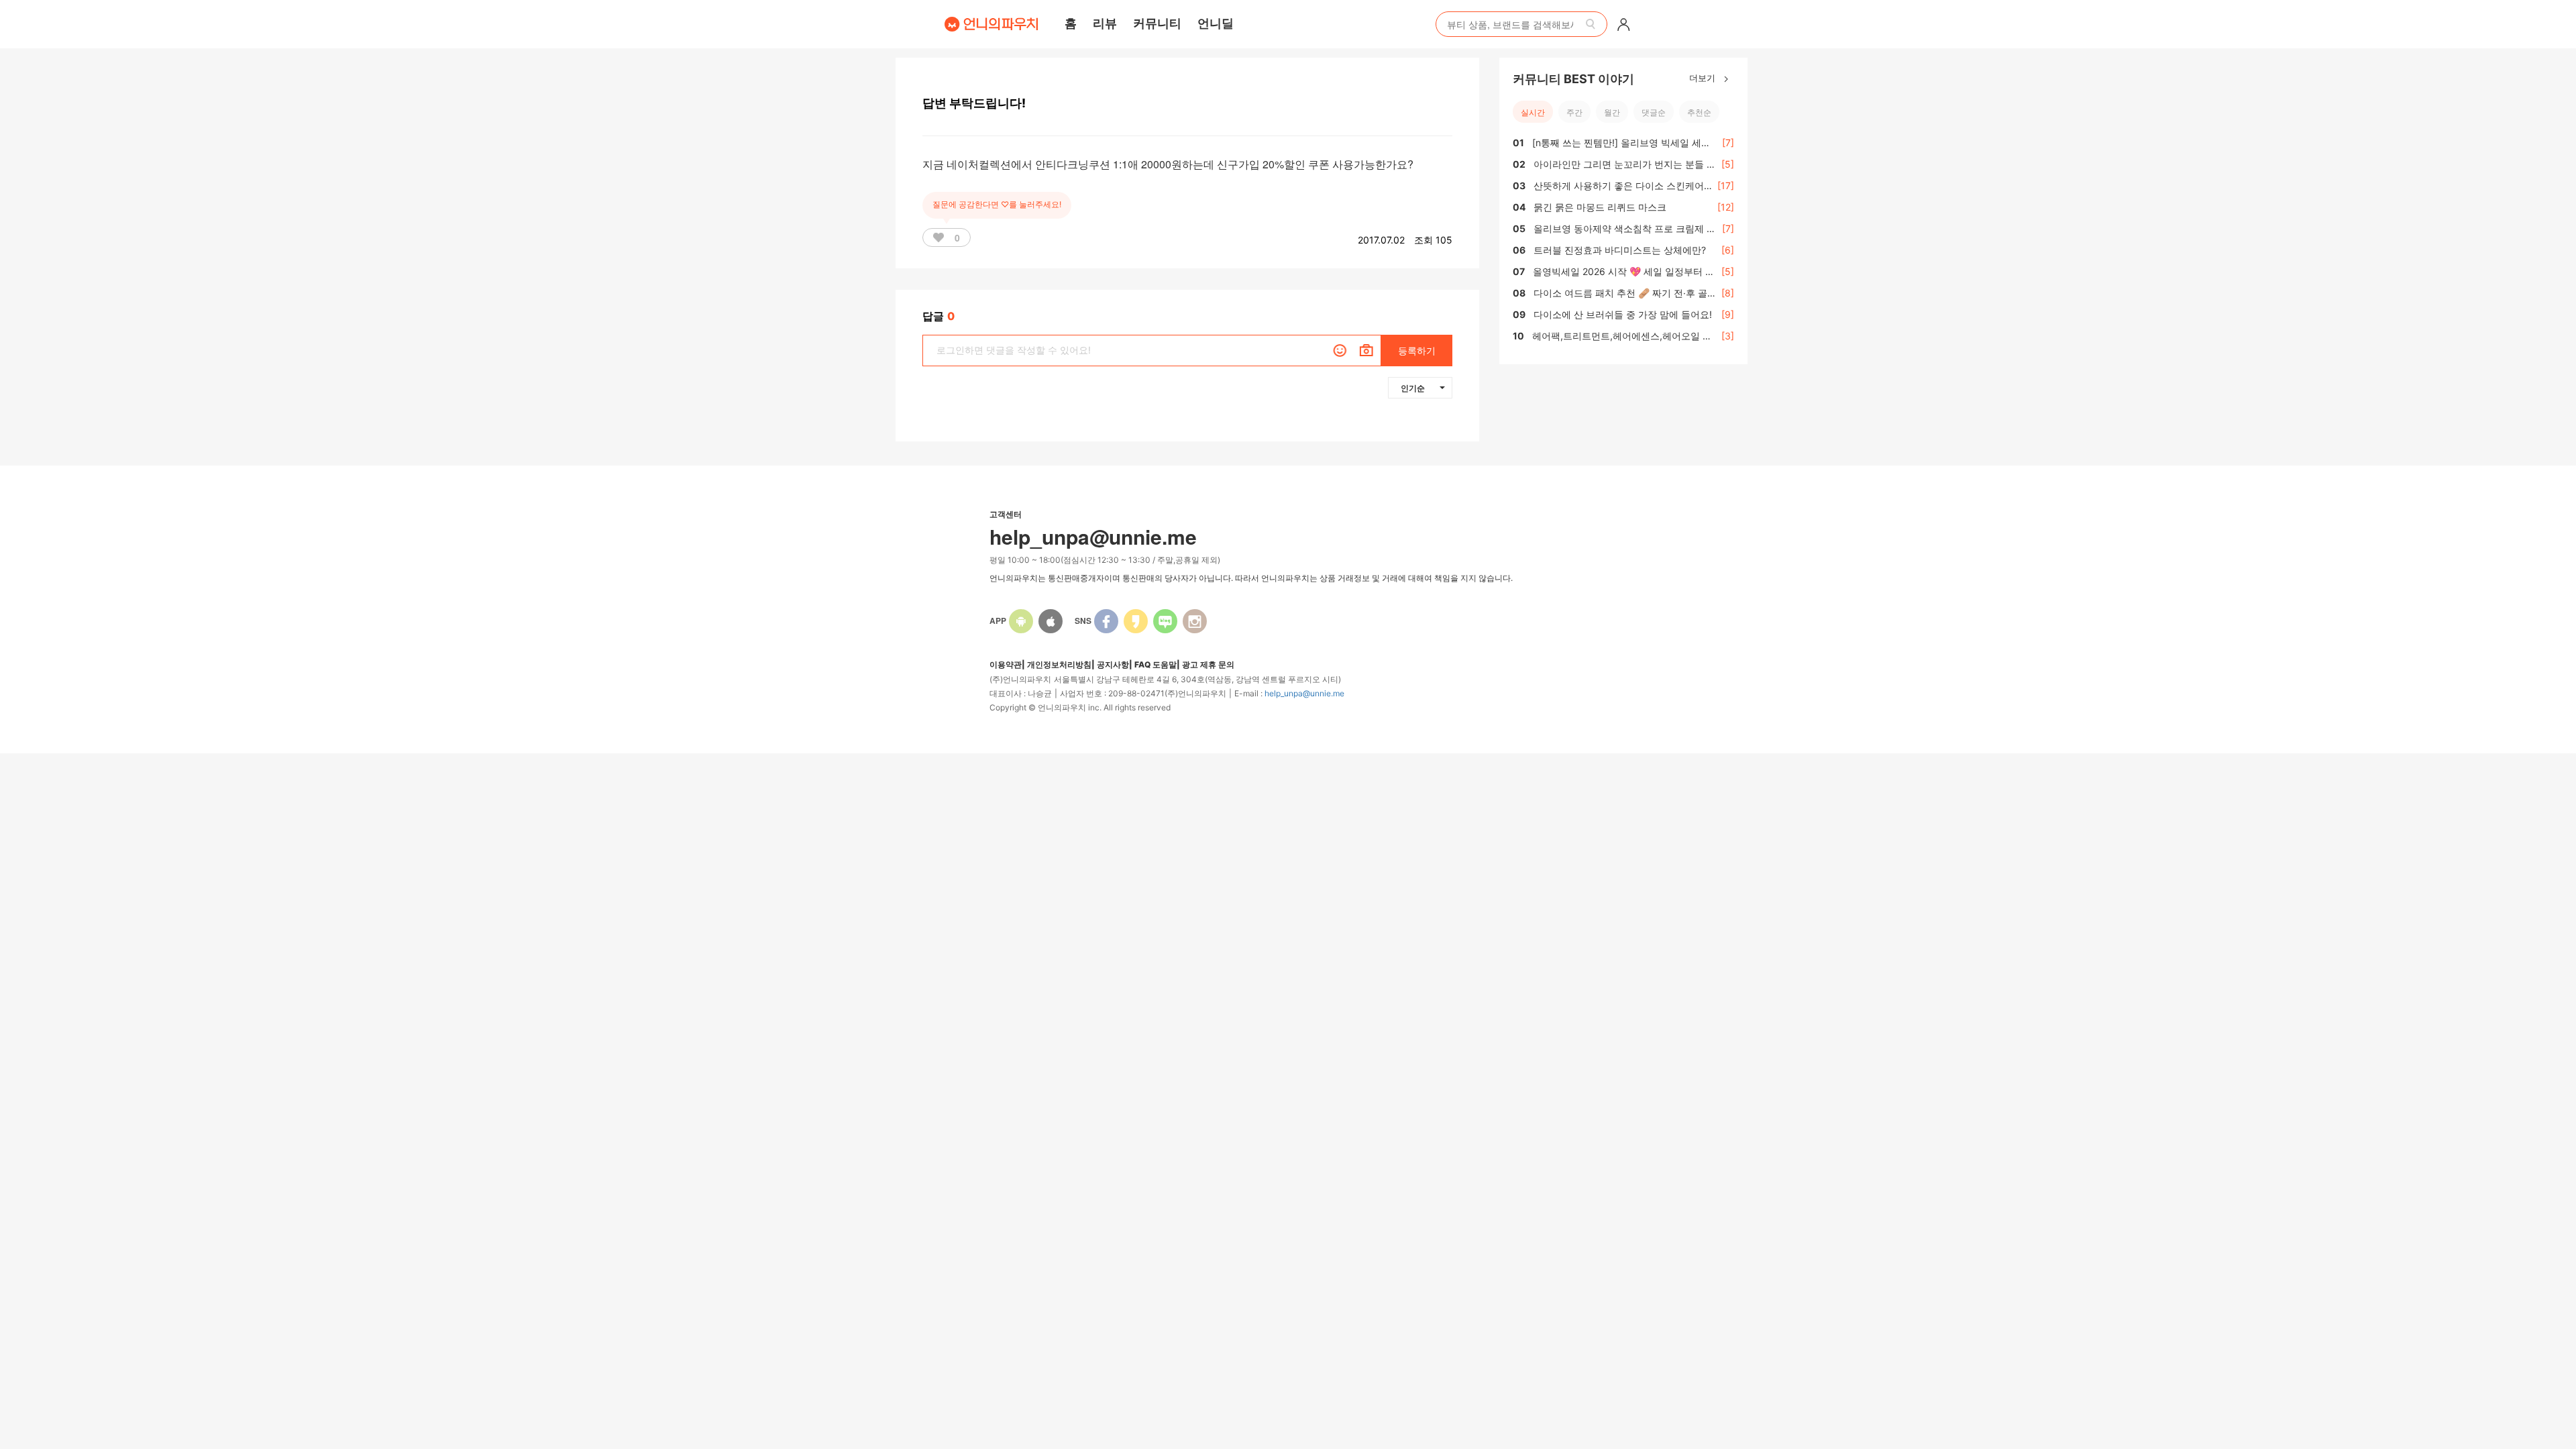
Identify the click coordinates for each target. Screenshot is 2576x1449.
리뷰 (1105, 23)
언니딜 (1216, 23)
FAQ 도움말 (1156, 664)
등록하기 (1417, 351)
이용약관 (1006, 664)
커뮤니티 (1157, 23)
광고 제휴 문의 (1208, 664)
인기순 (1413, 388)
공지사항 (1113, 664)
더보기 (1704, 77)
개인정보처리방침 (1059, 664)
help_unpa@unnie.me (1304, 693)
